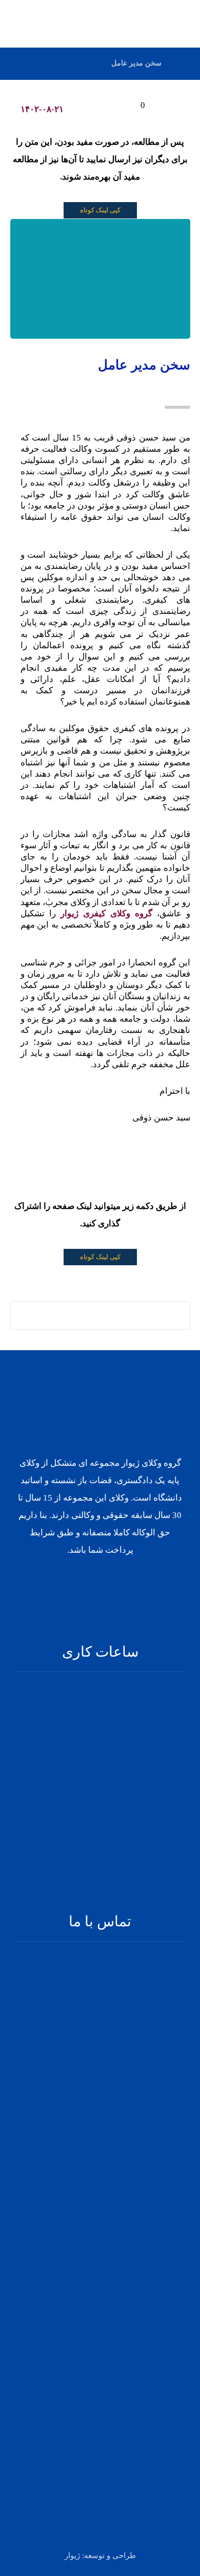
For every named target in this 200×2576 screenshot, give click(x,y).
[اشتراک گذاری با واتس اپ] (90, 1316)
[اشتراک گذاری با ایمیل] (51, 1316)
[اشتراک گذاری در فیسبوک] (149, 1316)
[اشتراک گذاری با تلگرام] (71, 1316)
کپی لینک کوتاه (100, 210)
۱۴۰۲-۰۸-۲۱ (42, 109)
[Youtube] (80, 1583)
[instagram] (107, 1583)
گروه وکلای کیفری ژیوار (109, 913)
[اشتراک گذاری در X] (129, 1316)
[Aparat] (93, 1583)
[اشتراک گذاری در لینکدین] (110, 1316)
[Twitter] (120, 1583)
